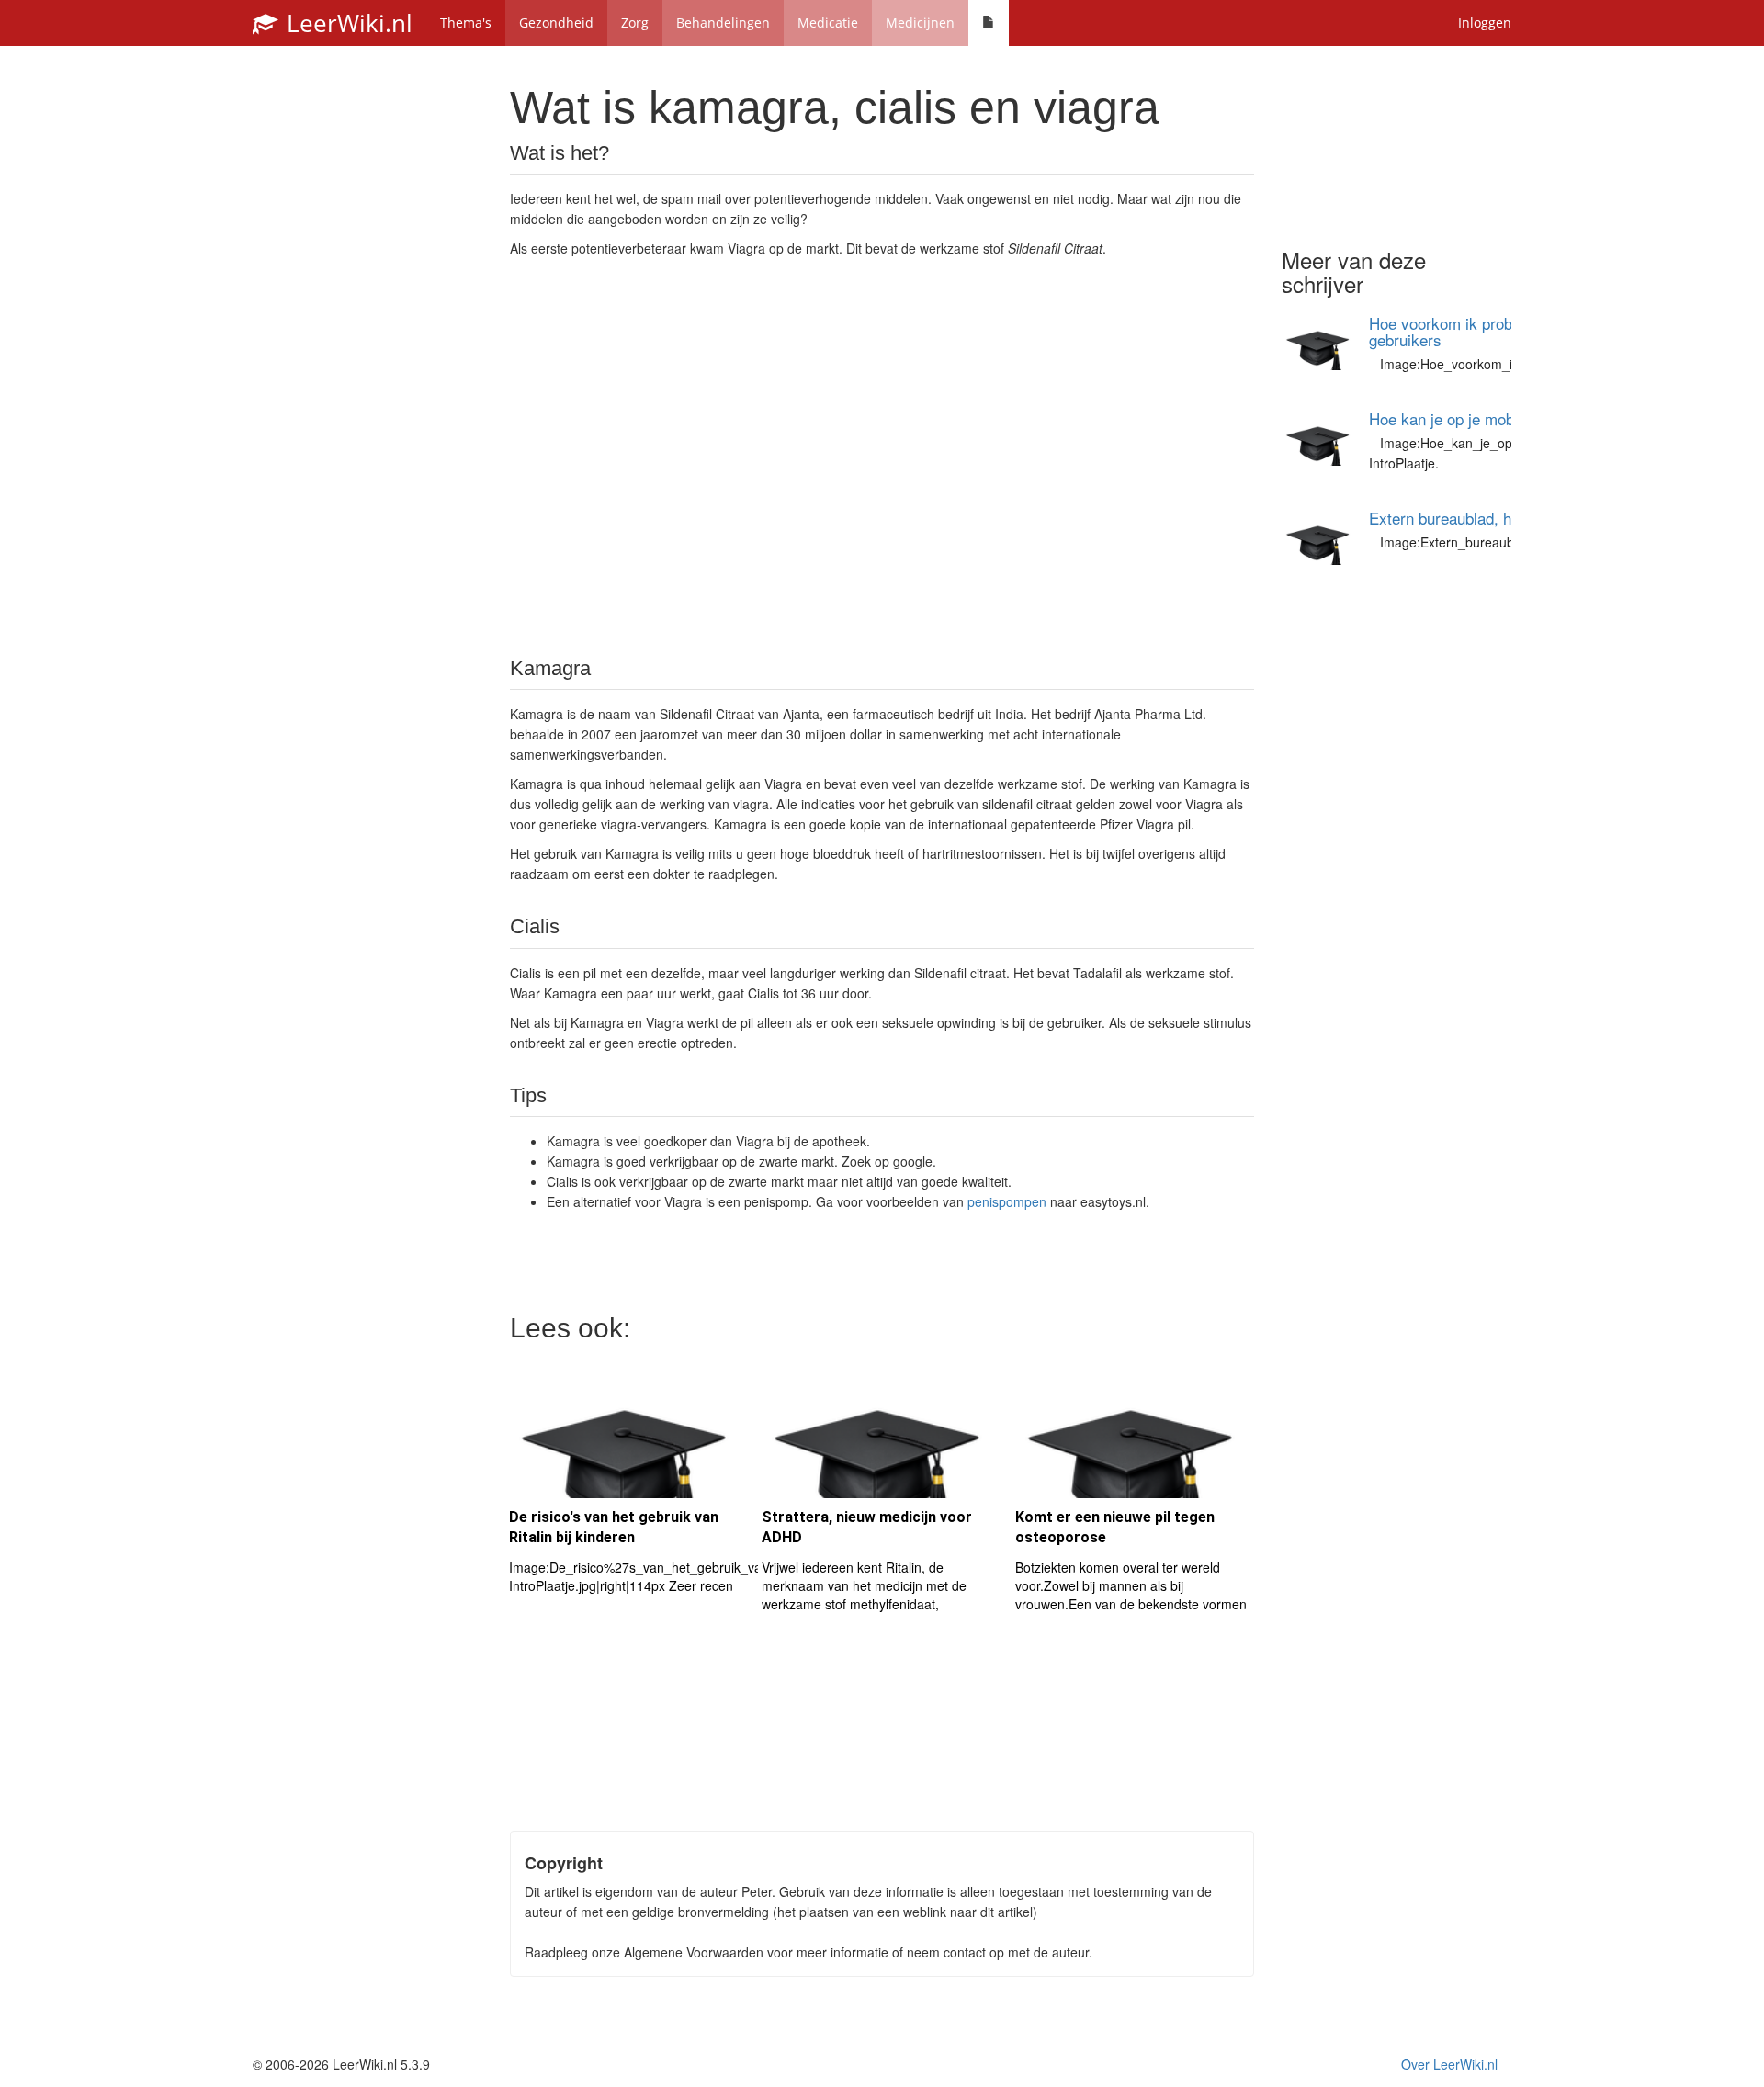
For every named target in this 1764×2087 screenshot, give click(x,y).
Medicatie (828, 23)
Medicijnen (920, 23)
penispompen (1007, 1201)
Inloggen (1485, 23)
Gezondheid (556, 23)
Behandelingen (723, 23)
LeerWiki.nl (346, 23)
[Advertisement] (882, 456)
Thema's (466, 23)
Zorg (635, 23)
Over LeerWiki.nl (1449, 2064)
